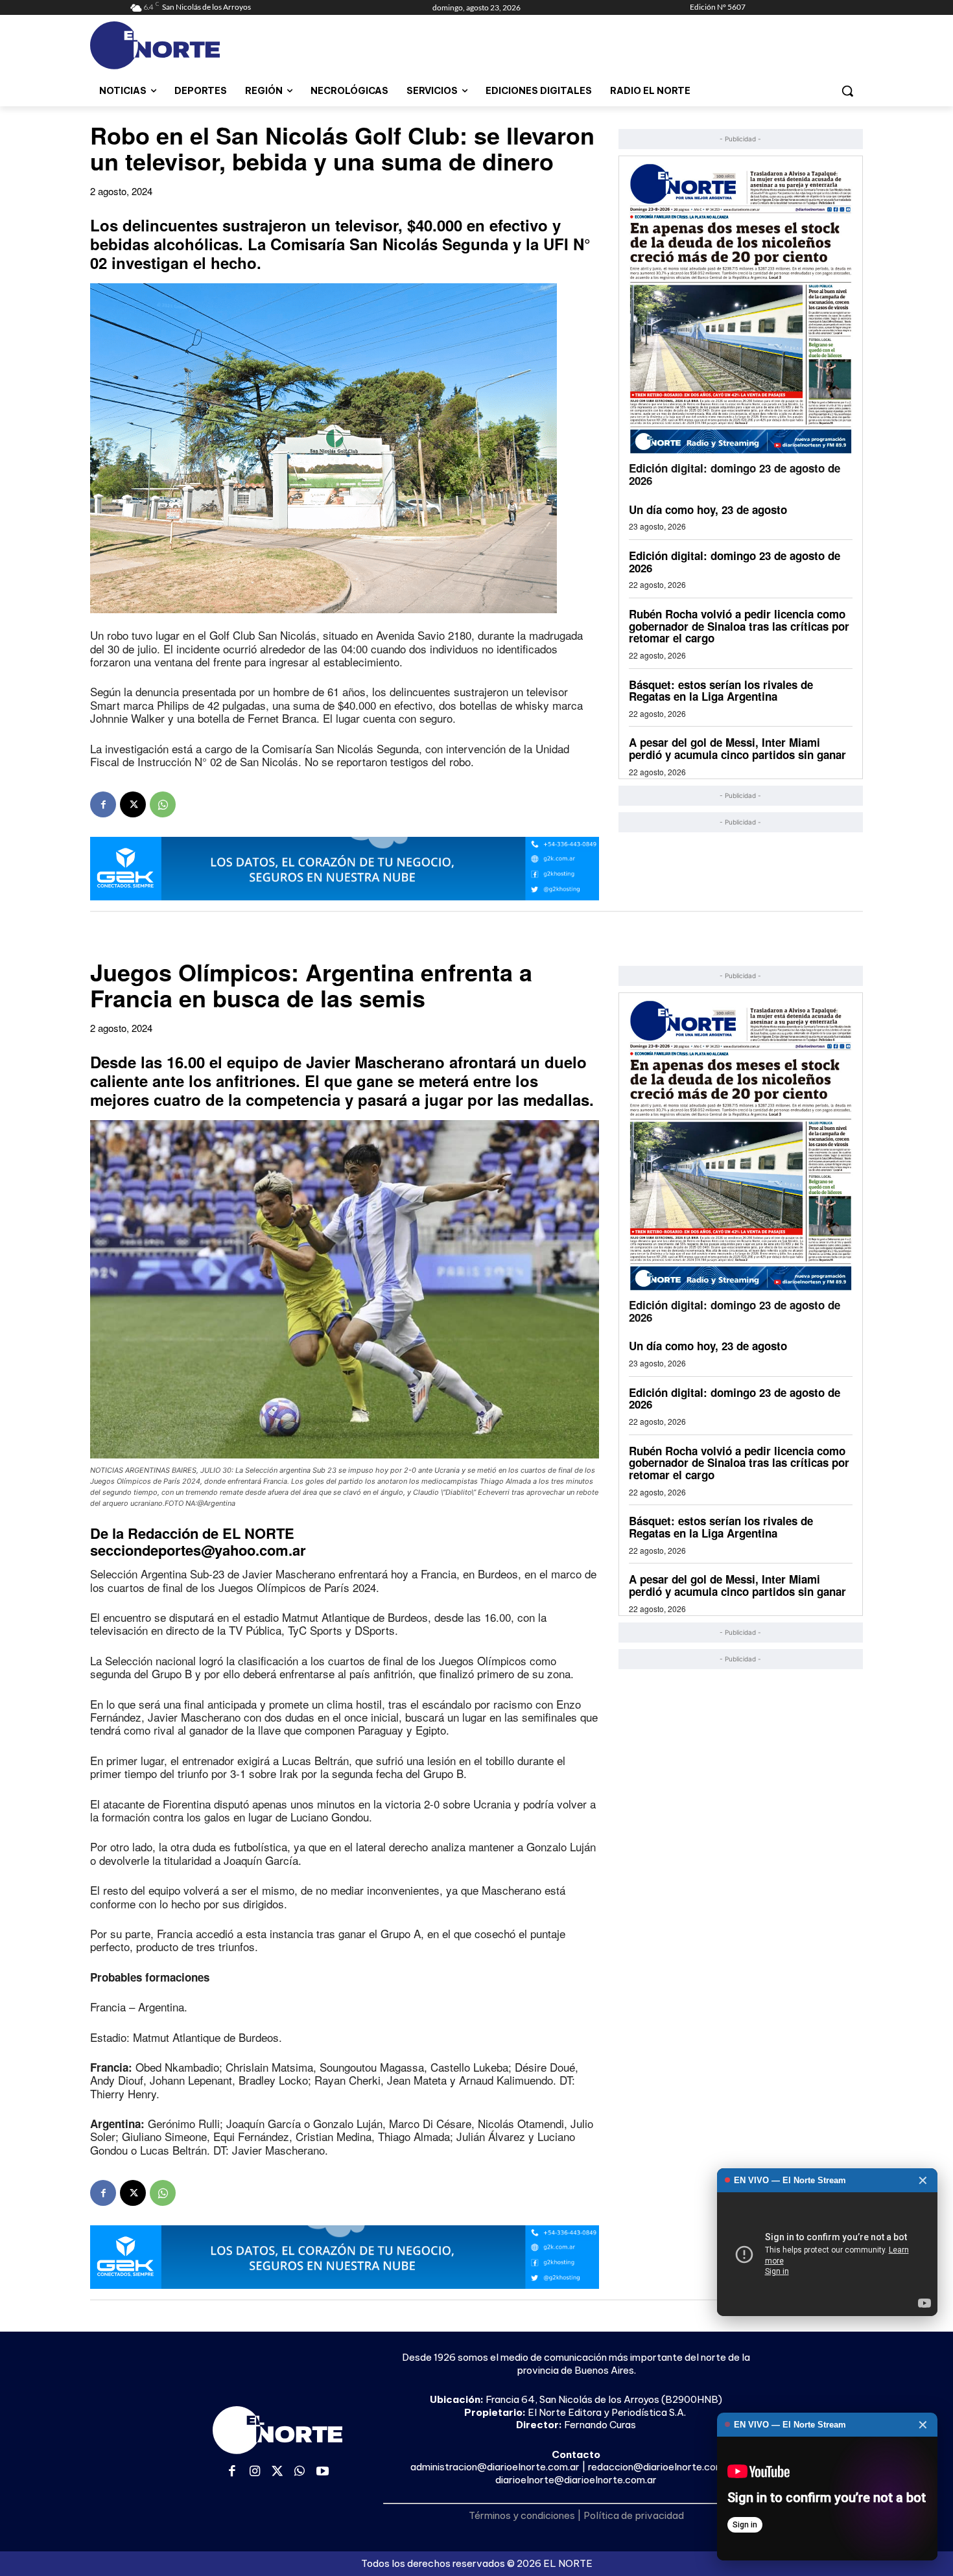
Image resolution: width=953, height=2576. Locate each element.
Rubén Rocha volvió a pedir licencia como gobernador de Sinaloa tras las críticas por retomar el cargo (739, 626)
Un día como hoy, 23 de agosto (708, 509)
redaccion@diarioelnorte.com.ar (662, 2467)
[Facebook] (103, 804)
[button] (847, 91)
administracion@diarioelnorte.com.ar (495, 2467)
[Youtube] (323, 2472)
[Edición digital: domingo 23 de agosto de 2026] (741, 308)
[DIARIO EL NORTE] (206, 45)
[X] (133, 804)
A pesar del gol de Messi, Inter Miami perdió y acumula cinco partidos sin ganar (737, 748)
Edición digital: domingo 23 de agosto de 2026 (735, 474)
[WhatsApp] (163, 804)
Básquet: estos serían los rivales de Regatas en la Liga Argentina (721, 691)
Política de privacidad (634, 2515)
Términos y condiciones (522, 2515)
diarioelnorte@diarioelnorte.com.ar (576, 2480)
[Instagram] (255, 2472)
